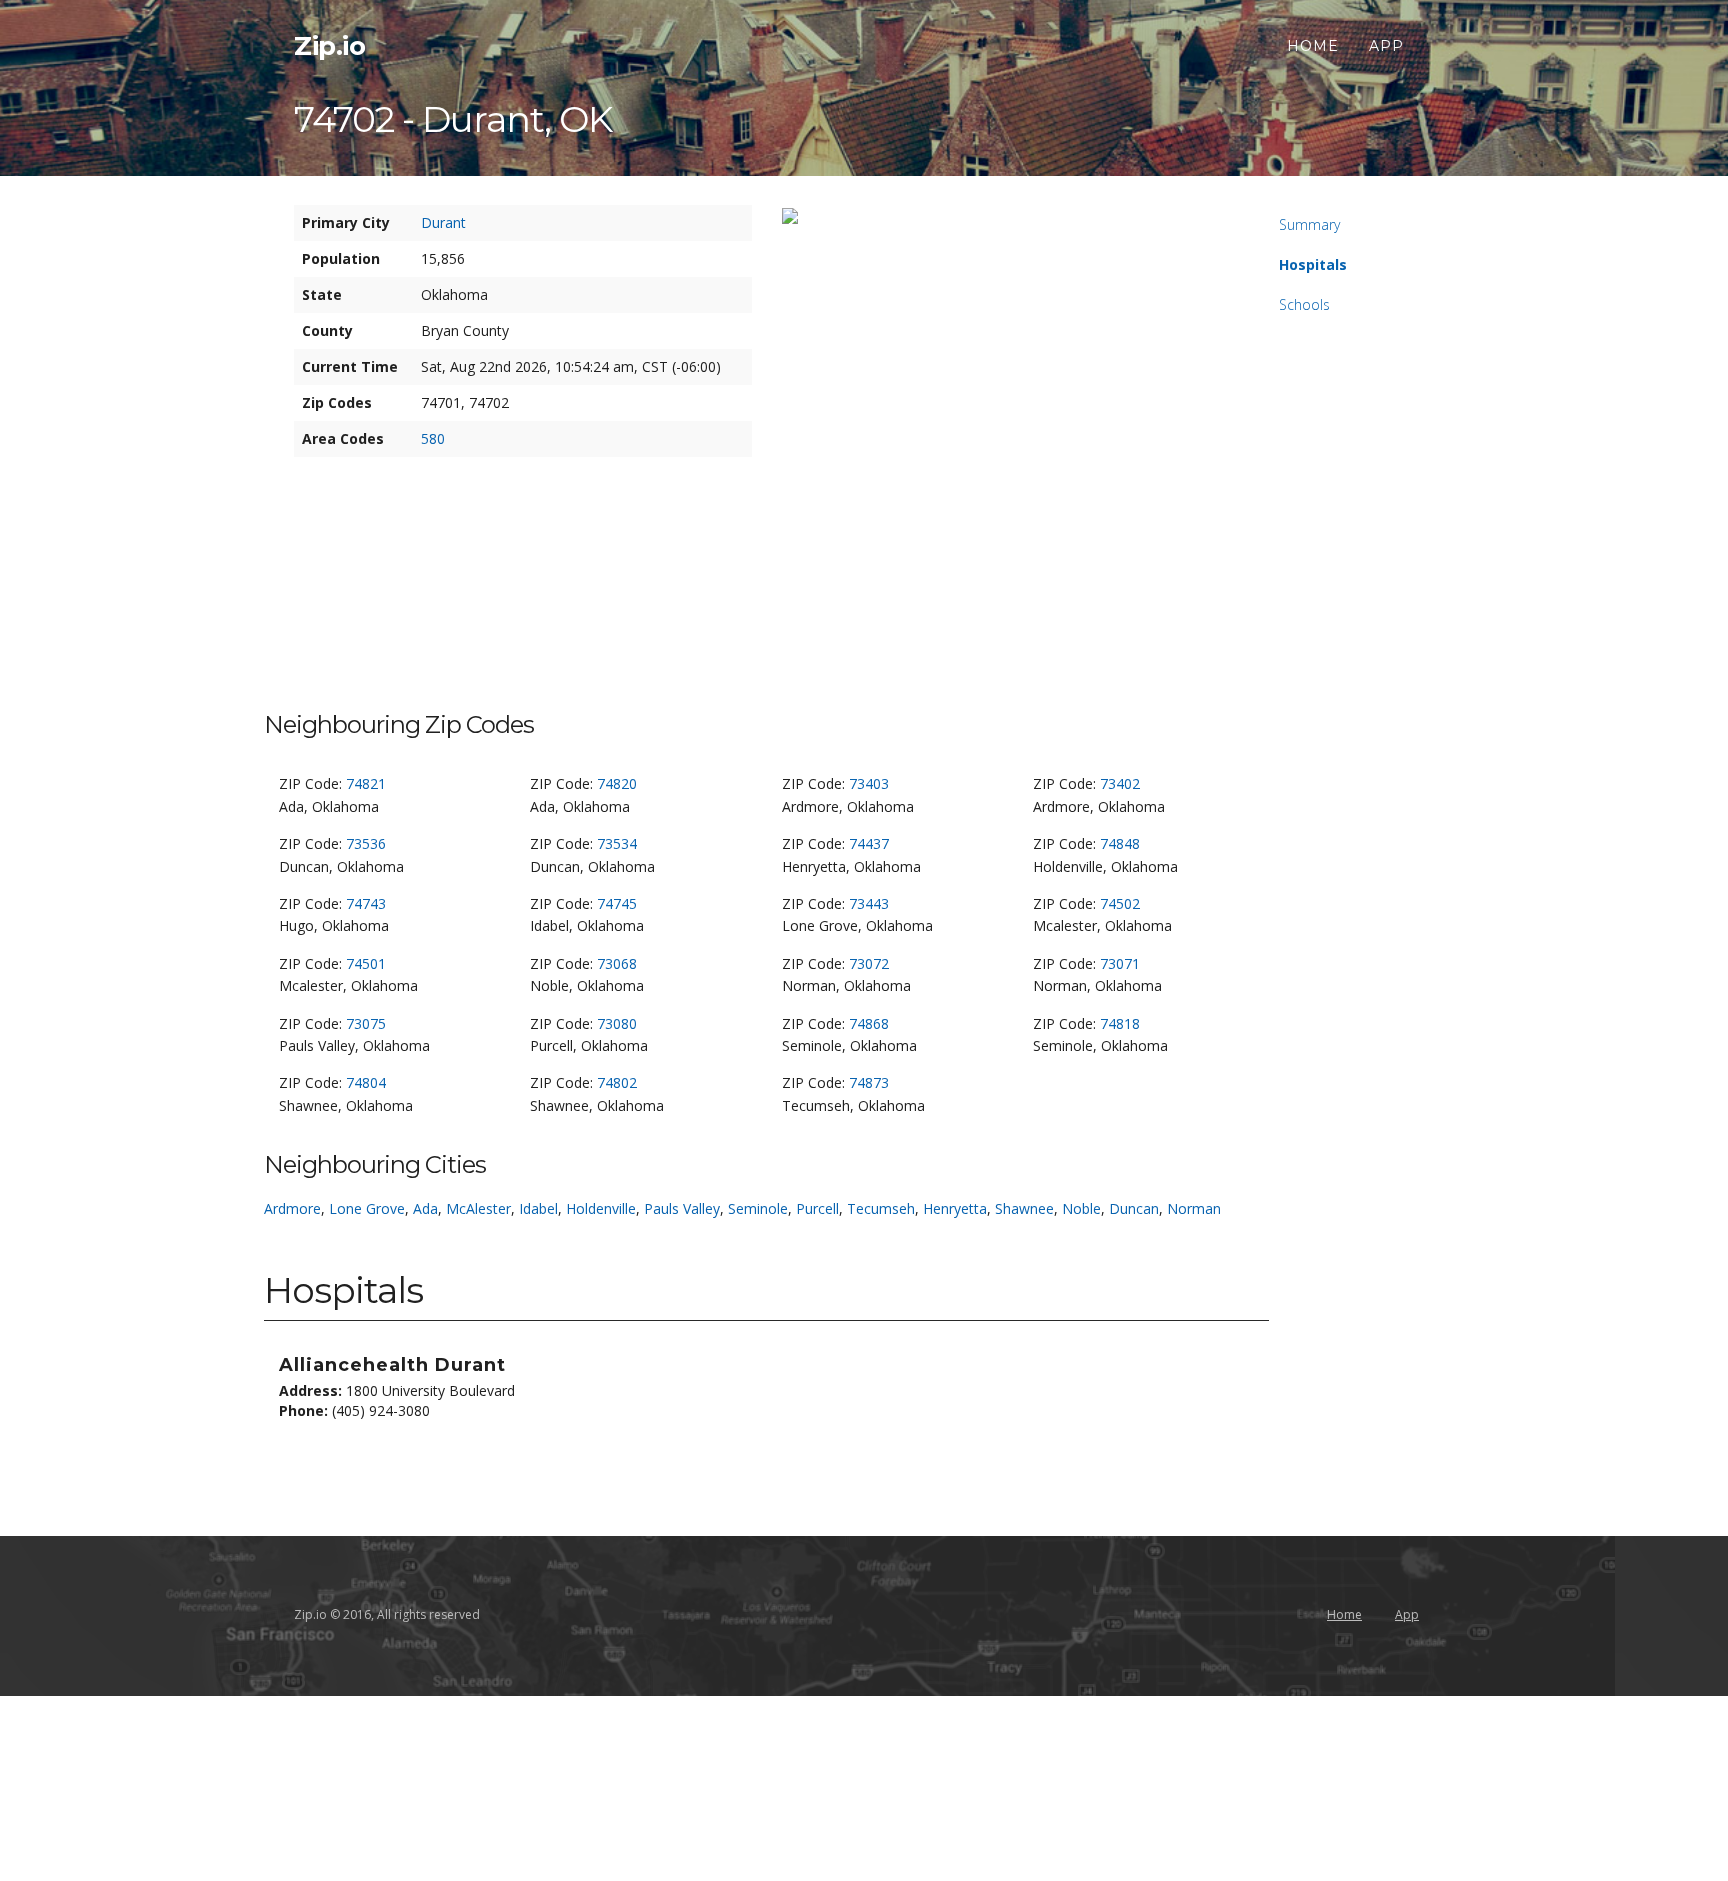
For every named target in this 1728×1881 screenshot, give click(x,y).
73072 (869, 963)
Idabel (538, 1208)
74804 (366, 1082)
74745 (617, 903)
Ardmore (292, 1208)
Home (1313, 46)
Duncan (1134, 1208)
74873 (869, 1082)
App (1386, 46)
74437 (869, 843)
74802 (617, 1082)
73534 (617, 843)
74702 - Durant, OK (453, 119)
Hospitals (1313, 264)
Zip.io (329, 46)
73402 (1120, 783)
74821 (366, 783)
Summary (1309, 224)
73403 (869, 783)
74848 (1120, 843)
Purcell (817, 1208)
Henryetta (955, 1208)
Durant (443, 222)
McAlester (478, 1208)
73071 (1120, 963)
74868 (869, 1023)
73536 (366, 843)
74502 (1120, 903)
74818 (1120, 1023)
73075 (366, 1023)
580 (433, 438)
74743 (366, 903)
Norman (1194, 1208)
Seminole (758, 1208)
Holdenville (601, 1208)
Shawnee (1024, 1208)
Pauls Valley (682, 1208)
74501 (366, 963)
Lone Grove (367, 1208)
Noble (1081, 1208)
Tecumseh (881, 1208)
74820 (617, 783)
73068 (617, 963)
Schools (1304, 304)
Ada (425, 1208)
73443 (869, 903)
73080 (617, 1023)
